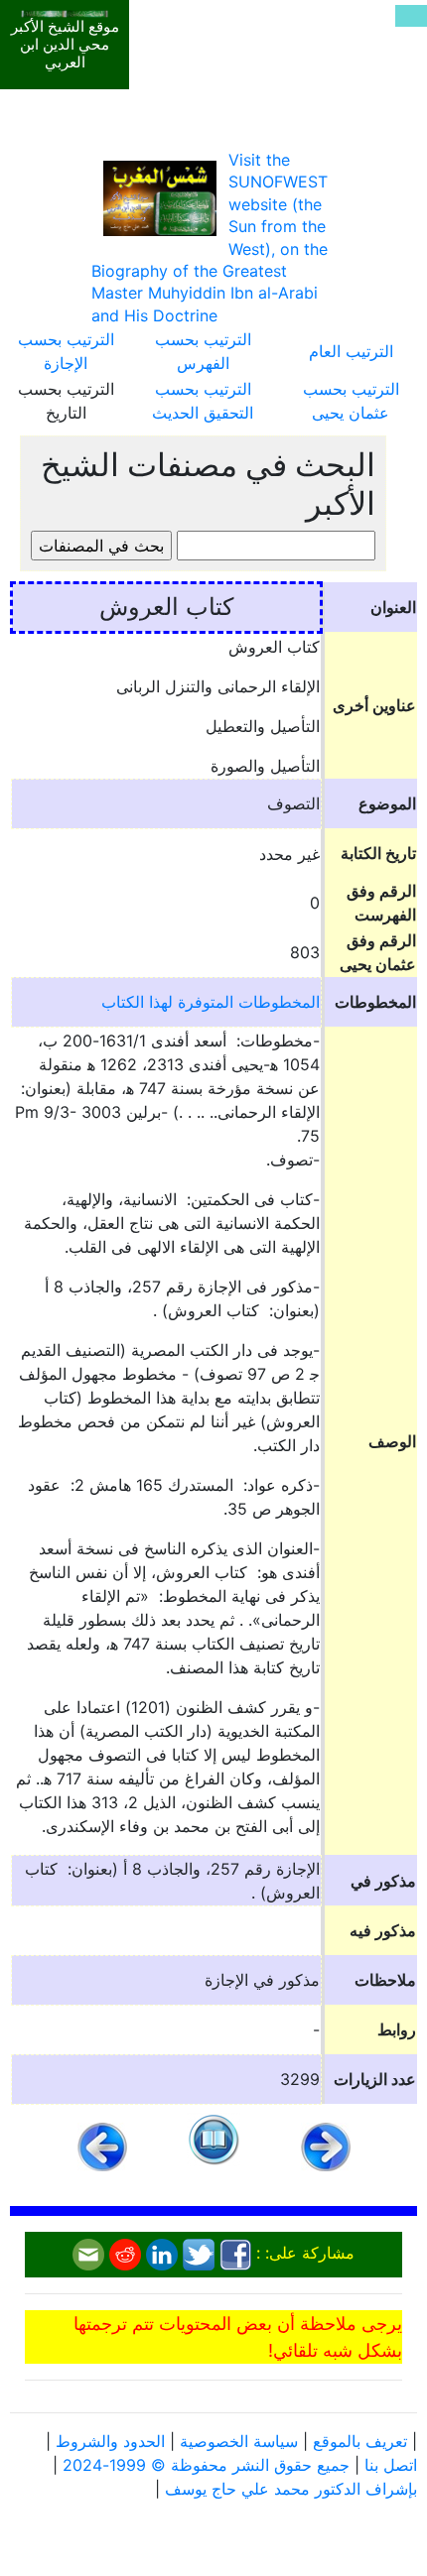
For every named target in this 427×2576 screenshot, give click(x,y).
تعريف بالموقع (360, 2441)
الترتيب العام (351, 351)
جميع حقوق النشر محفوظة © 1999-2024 (206, 2465)
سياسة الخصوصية (239, 2441)
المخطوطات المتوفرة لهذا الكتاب (211, 1002)
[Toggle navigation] (411, 16)
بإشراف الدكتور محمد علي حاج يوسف (291, 2489)
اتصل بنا (391, 2465)
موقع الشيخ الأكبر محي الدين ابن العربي (65, 45)
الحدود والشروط (110, 2441)
